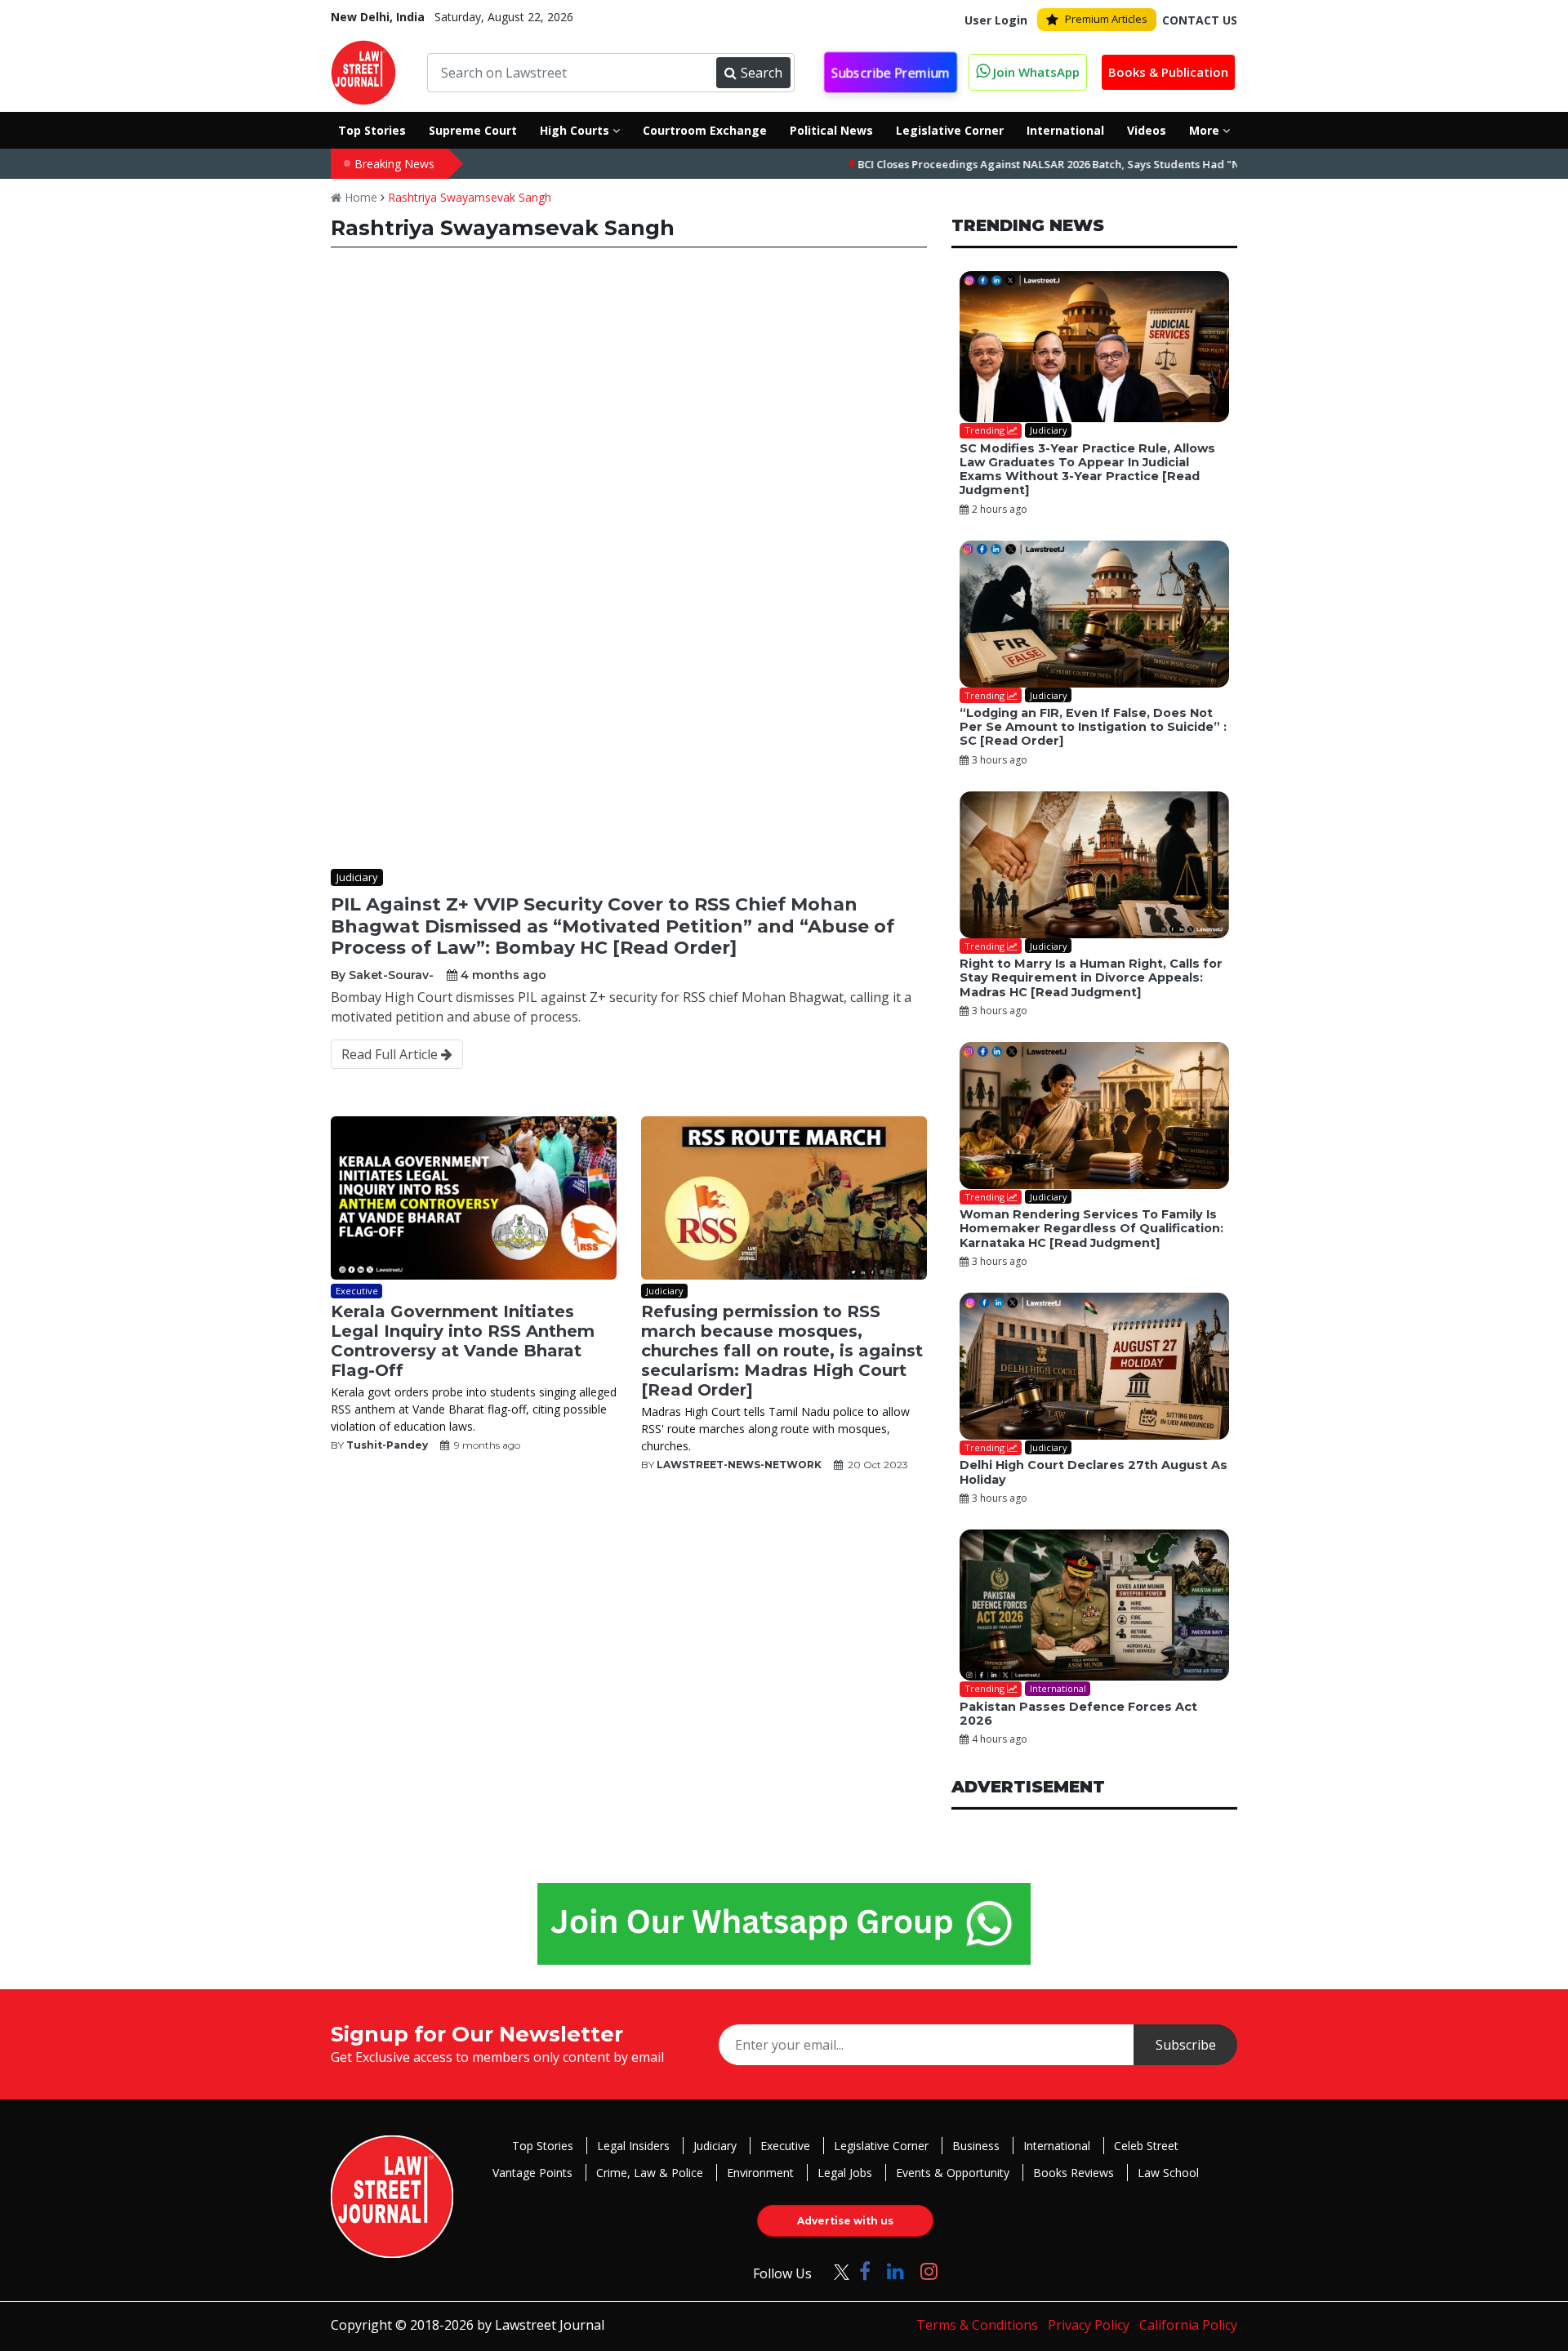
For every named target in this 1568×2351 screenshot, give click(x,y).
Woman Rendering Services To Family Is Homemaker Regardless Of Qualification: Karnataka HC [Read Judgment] (1091, 1229)
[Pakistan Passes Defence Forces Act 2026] (1094, 1605)
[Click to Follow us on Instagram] (929, 2271)
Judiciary (715, 2146)
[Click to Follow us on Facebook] (865, 2271)
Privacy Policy (1089, 2325)
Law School (1168, 2173)
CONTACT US (1200, 20)
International (1057, 2146)
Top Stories (543, 2146)
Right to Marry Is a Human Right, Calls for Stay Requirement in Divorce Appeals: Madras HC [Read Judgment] (1091, 978)
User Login (996, 20)
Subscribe (1186, 2045)
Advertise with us (845, 2221)
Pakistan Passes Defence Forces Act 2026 (1078, 1714)
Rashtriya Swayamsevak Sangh (470, 197)
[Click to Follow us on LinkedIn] (895, 2271)
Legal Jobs (845, 2173)
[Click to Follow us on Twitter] (835, 2271)
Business (976, 2146)
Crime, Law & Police (650, 2173)
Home (359, 197)
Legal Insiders (633, 2146)
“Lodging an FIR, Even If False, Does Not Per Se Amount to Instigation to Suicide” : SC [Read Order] (1093, 727)
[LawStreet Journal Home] (363, 71)
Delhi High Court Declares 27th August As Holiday (1094, 1472)
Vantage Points (532, 2173)
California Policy (1188, 2325)
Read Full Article (391, 1054)
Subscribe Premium (891, 73)
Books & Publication (1168, 72)
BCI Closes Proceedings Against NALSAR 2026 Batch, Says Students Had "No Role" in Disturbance (1039, 164)
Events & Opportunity (953, 2173)
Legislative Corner (881, 2146)
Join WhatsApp (1035, 72)
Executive (785, 2146)
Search (762, 73)
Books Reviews (1074, 2173)
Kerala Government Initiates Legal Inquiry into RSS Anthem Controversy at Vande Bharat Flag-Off (463, 1341)
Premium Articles (1106, 19)
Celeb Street (1146, 2146)
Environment (760, 2173)
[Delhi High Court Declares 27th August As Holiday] (1094, 1366)
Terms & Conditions (977, 2325)
